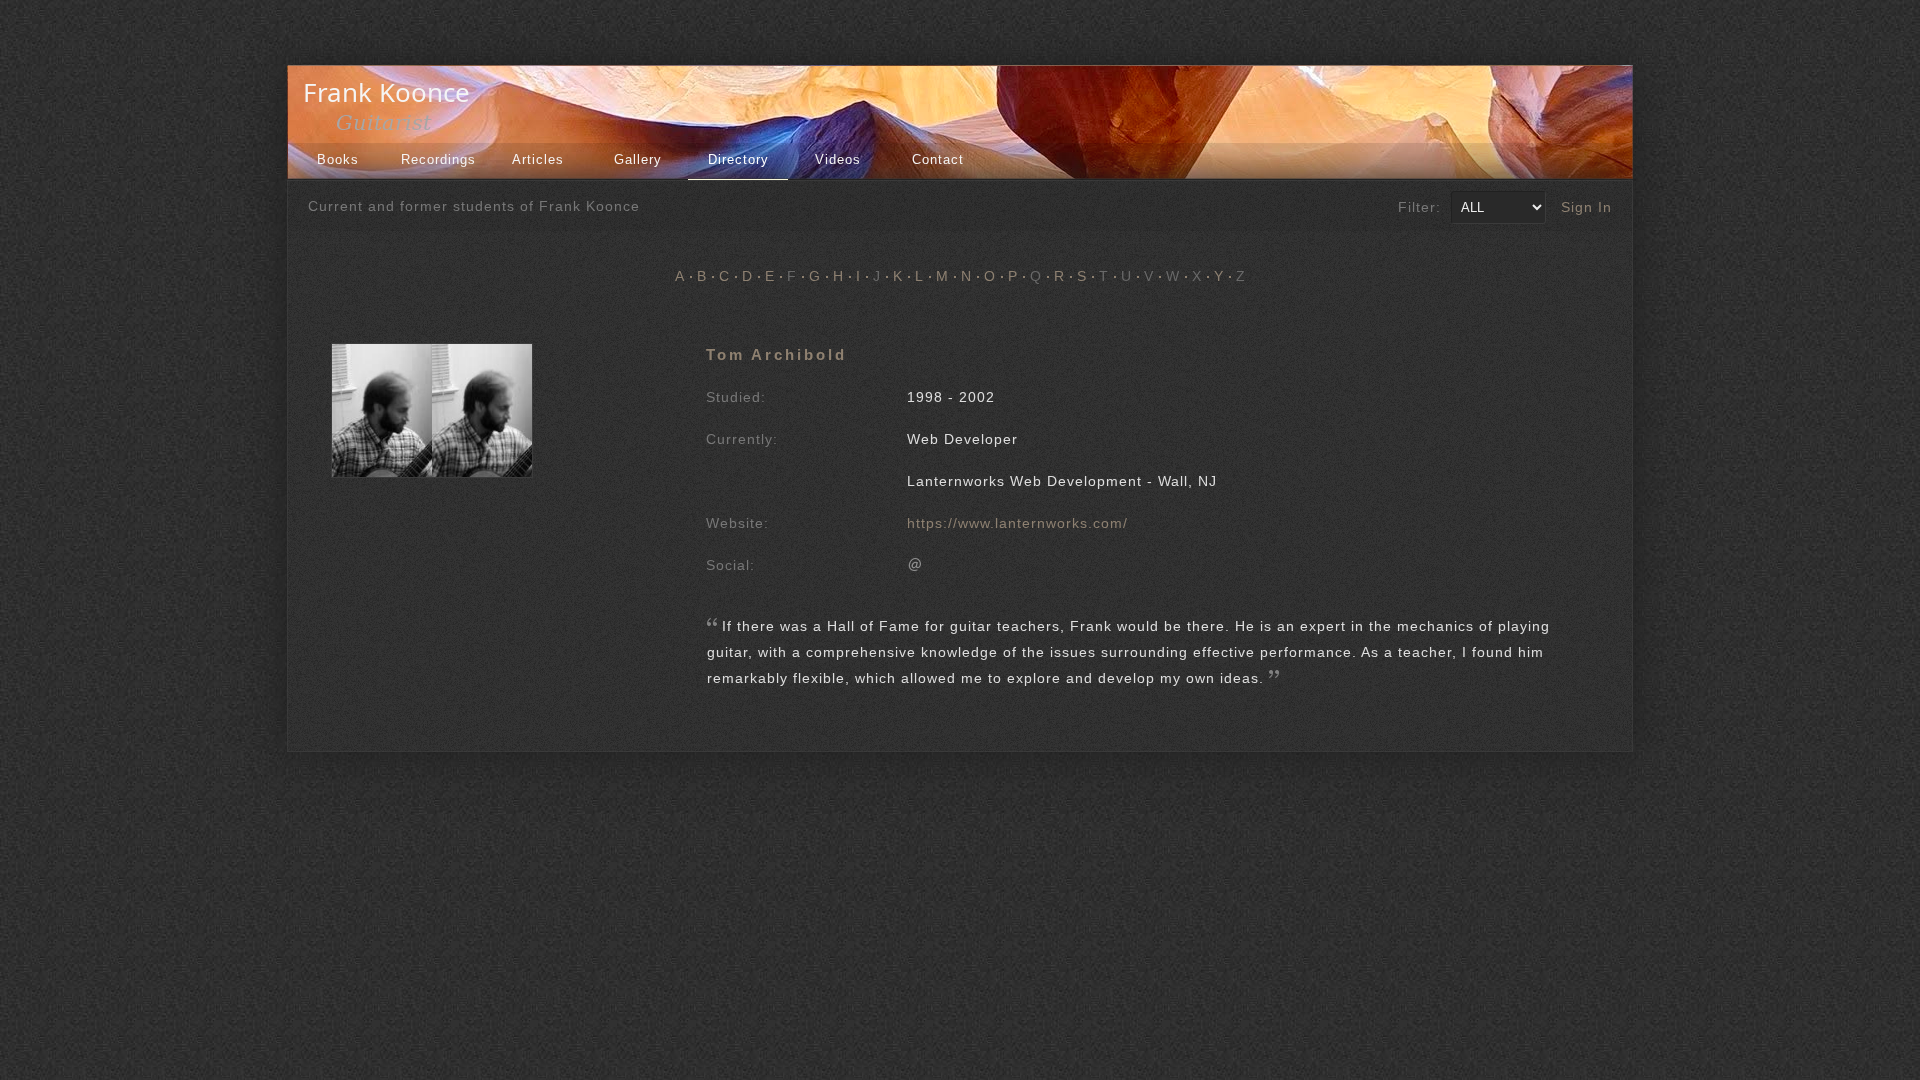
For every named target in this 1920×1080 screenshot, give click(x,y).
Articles (538, 159)
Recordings (438, 159)
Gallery (638, 159)
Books (338, 159)
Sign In (1586, 207)
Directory (738, 159)
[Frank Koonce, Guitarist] (392, 128)
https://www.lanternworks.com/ (1017, 523)
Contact (938, 159)
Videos (838, 159)
